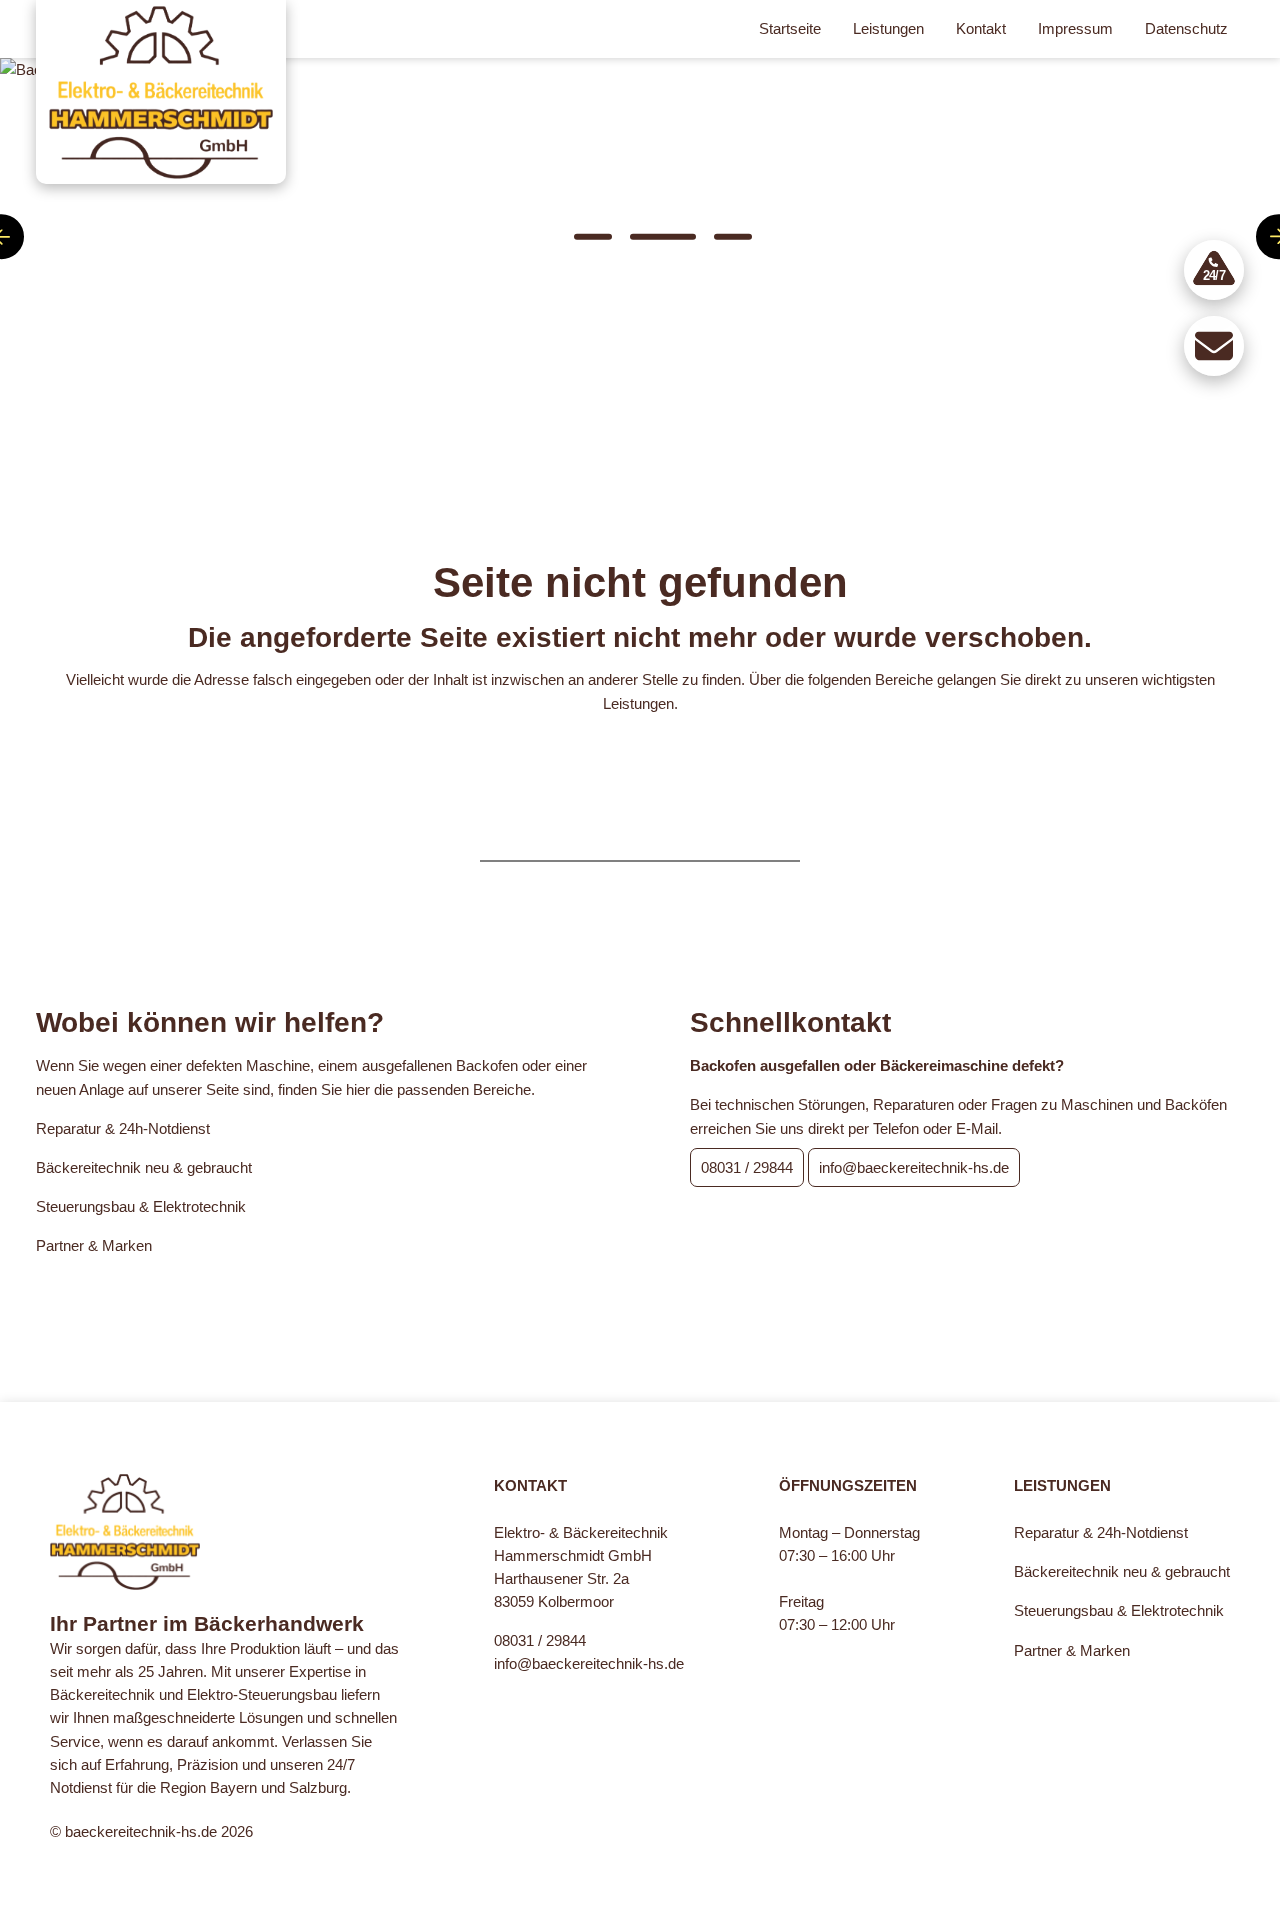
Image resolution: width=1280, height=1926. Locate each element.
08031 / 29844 (747, 1167)
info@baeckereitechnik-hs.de (914, 1167)
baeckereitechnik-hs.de (141, 1831)
